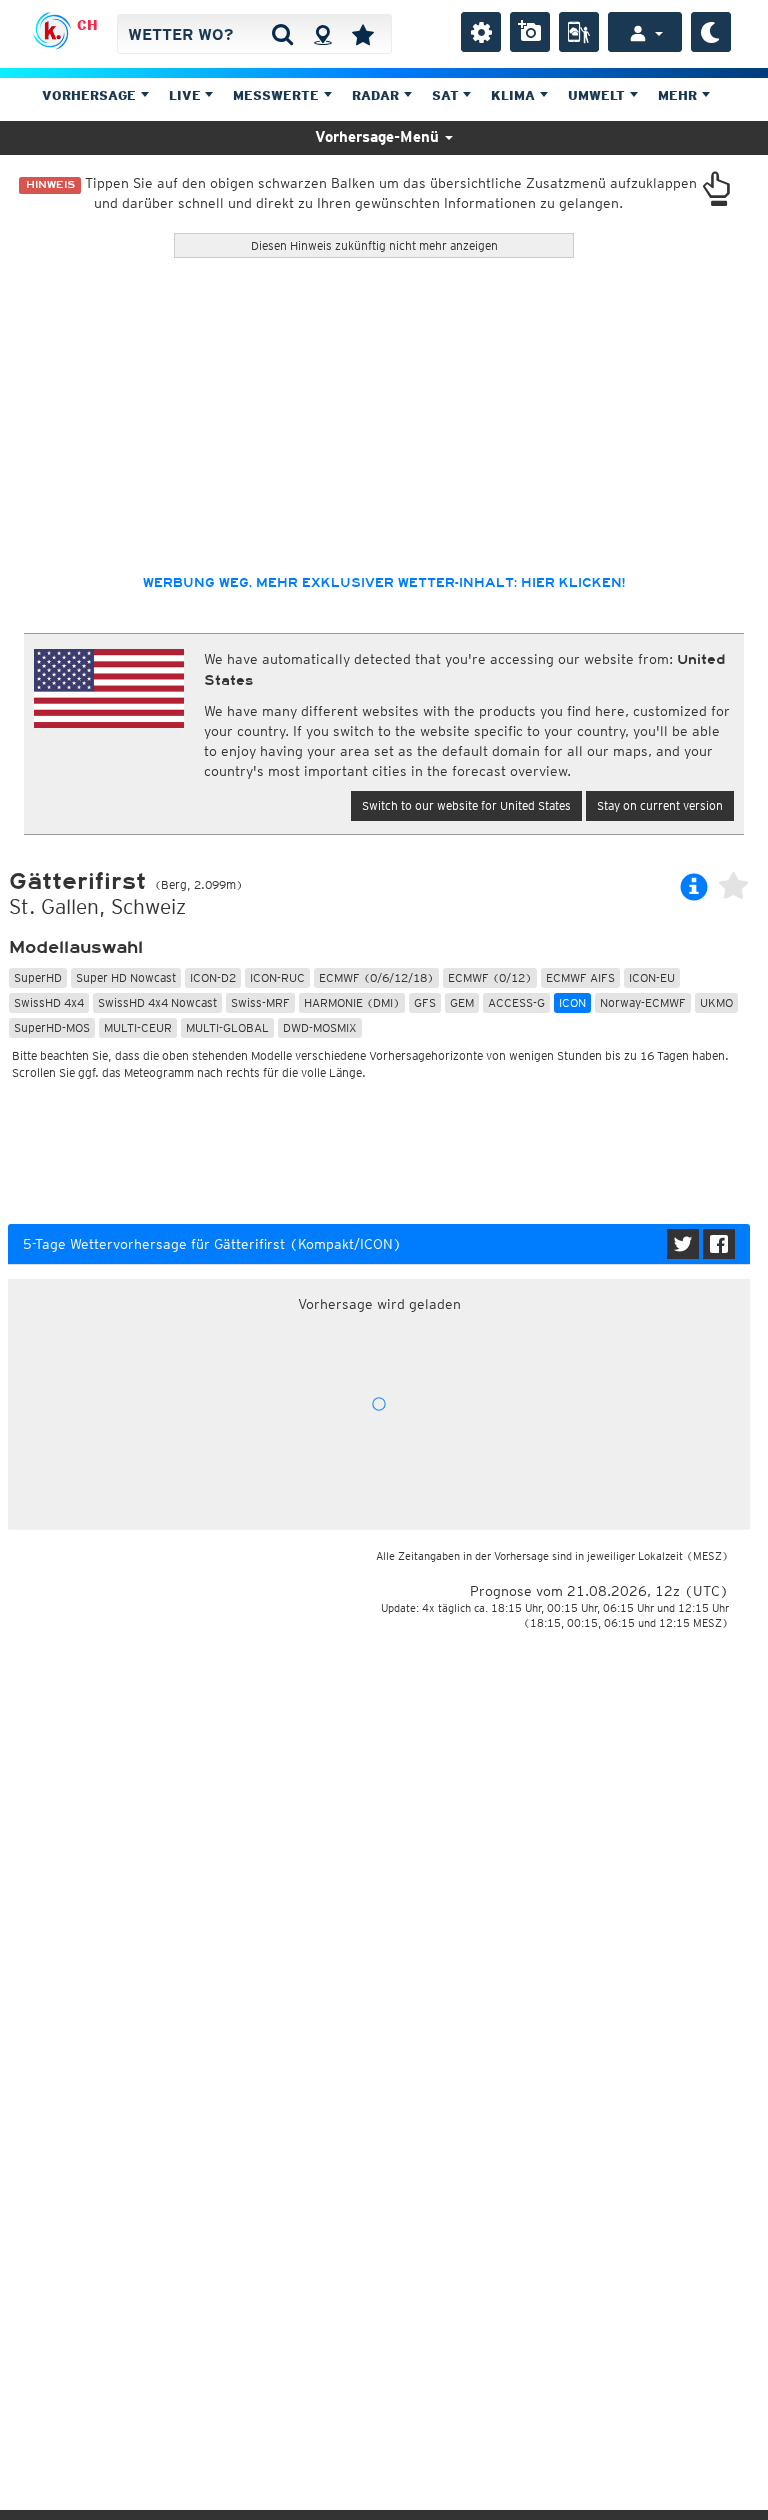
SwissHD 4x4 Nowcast (157, 1002)
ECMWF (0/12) (490, 977)
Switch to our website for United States (466, 805)
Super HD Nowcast (126, 977)
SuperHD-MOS (52, 1027)
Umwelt (598, 95)
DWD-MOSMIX (320, 1027)
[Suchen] (282, 34)
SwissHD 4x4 (49, 1002)
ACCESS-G (516, 1002)
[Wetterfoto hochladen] (530, 32)
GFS (425, 1002)
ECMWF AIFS (580, 977)
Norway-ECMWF (643, 1002)
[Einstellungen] (481, 32)
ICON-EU (652, 977)
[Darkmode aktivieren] (711, 32)
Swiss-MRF (260, 1002)
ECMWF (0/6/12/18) (376, 977)
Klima (515, 95)
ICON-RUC (277, 977)
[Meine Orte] (363, 34)
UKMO (716, 1002)
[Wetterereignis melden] (579, 32)
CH (87, 25)
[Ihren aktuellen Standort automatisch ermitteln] (322, 34)
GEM (462, 1002)
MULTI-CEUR (138, 1027)
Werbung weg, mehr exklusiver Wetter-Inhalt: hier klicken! (384, 583)
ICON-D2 (213, 977)
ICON (572, 1002)
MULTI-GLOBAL (227, 1027)
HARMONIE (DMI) (352, 1002)
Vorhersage (91, 95)
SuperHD (38, 977)
